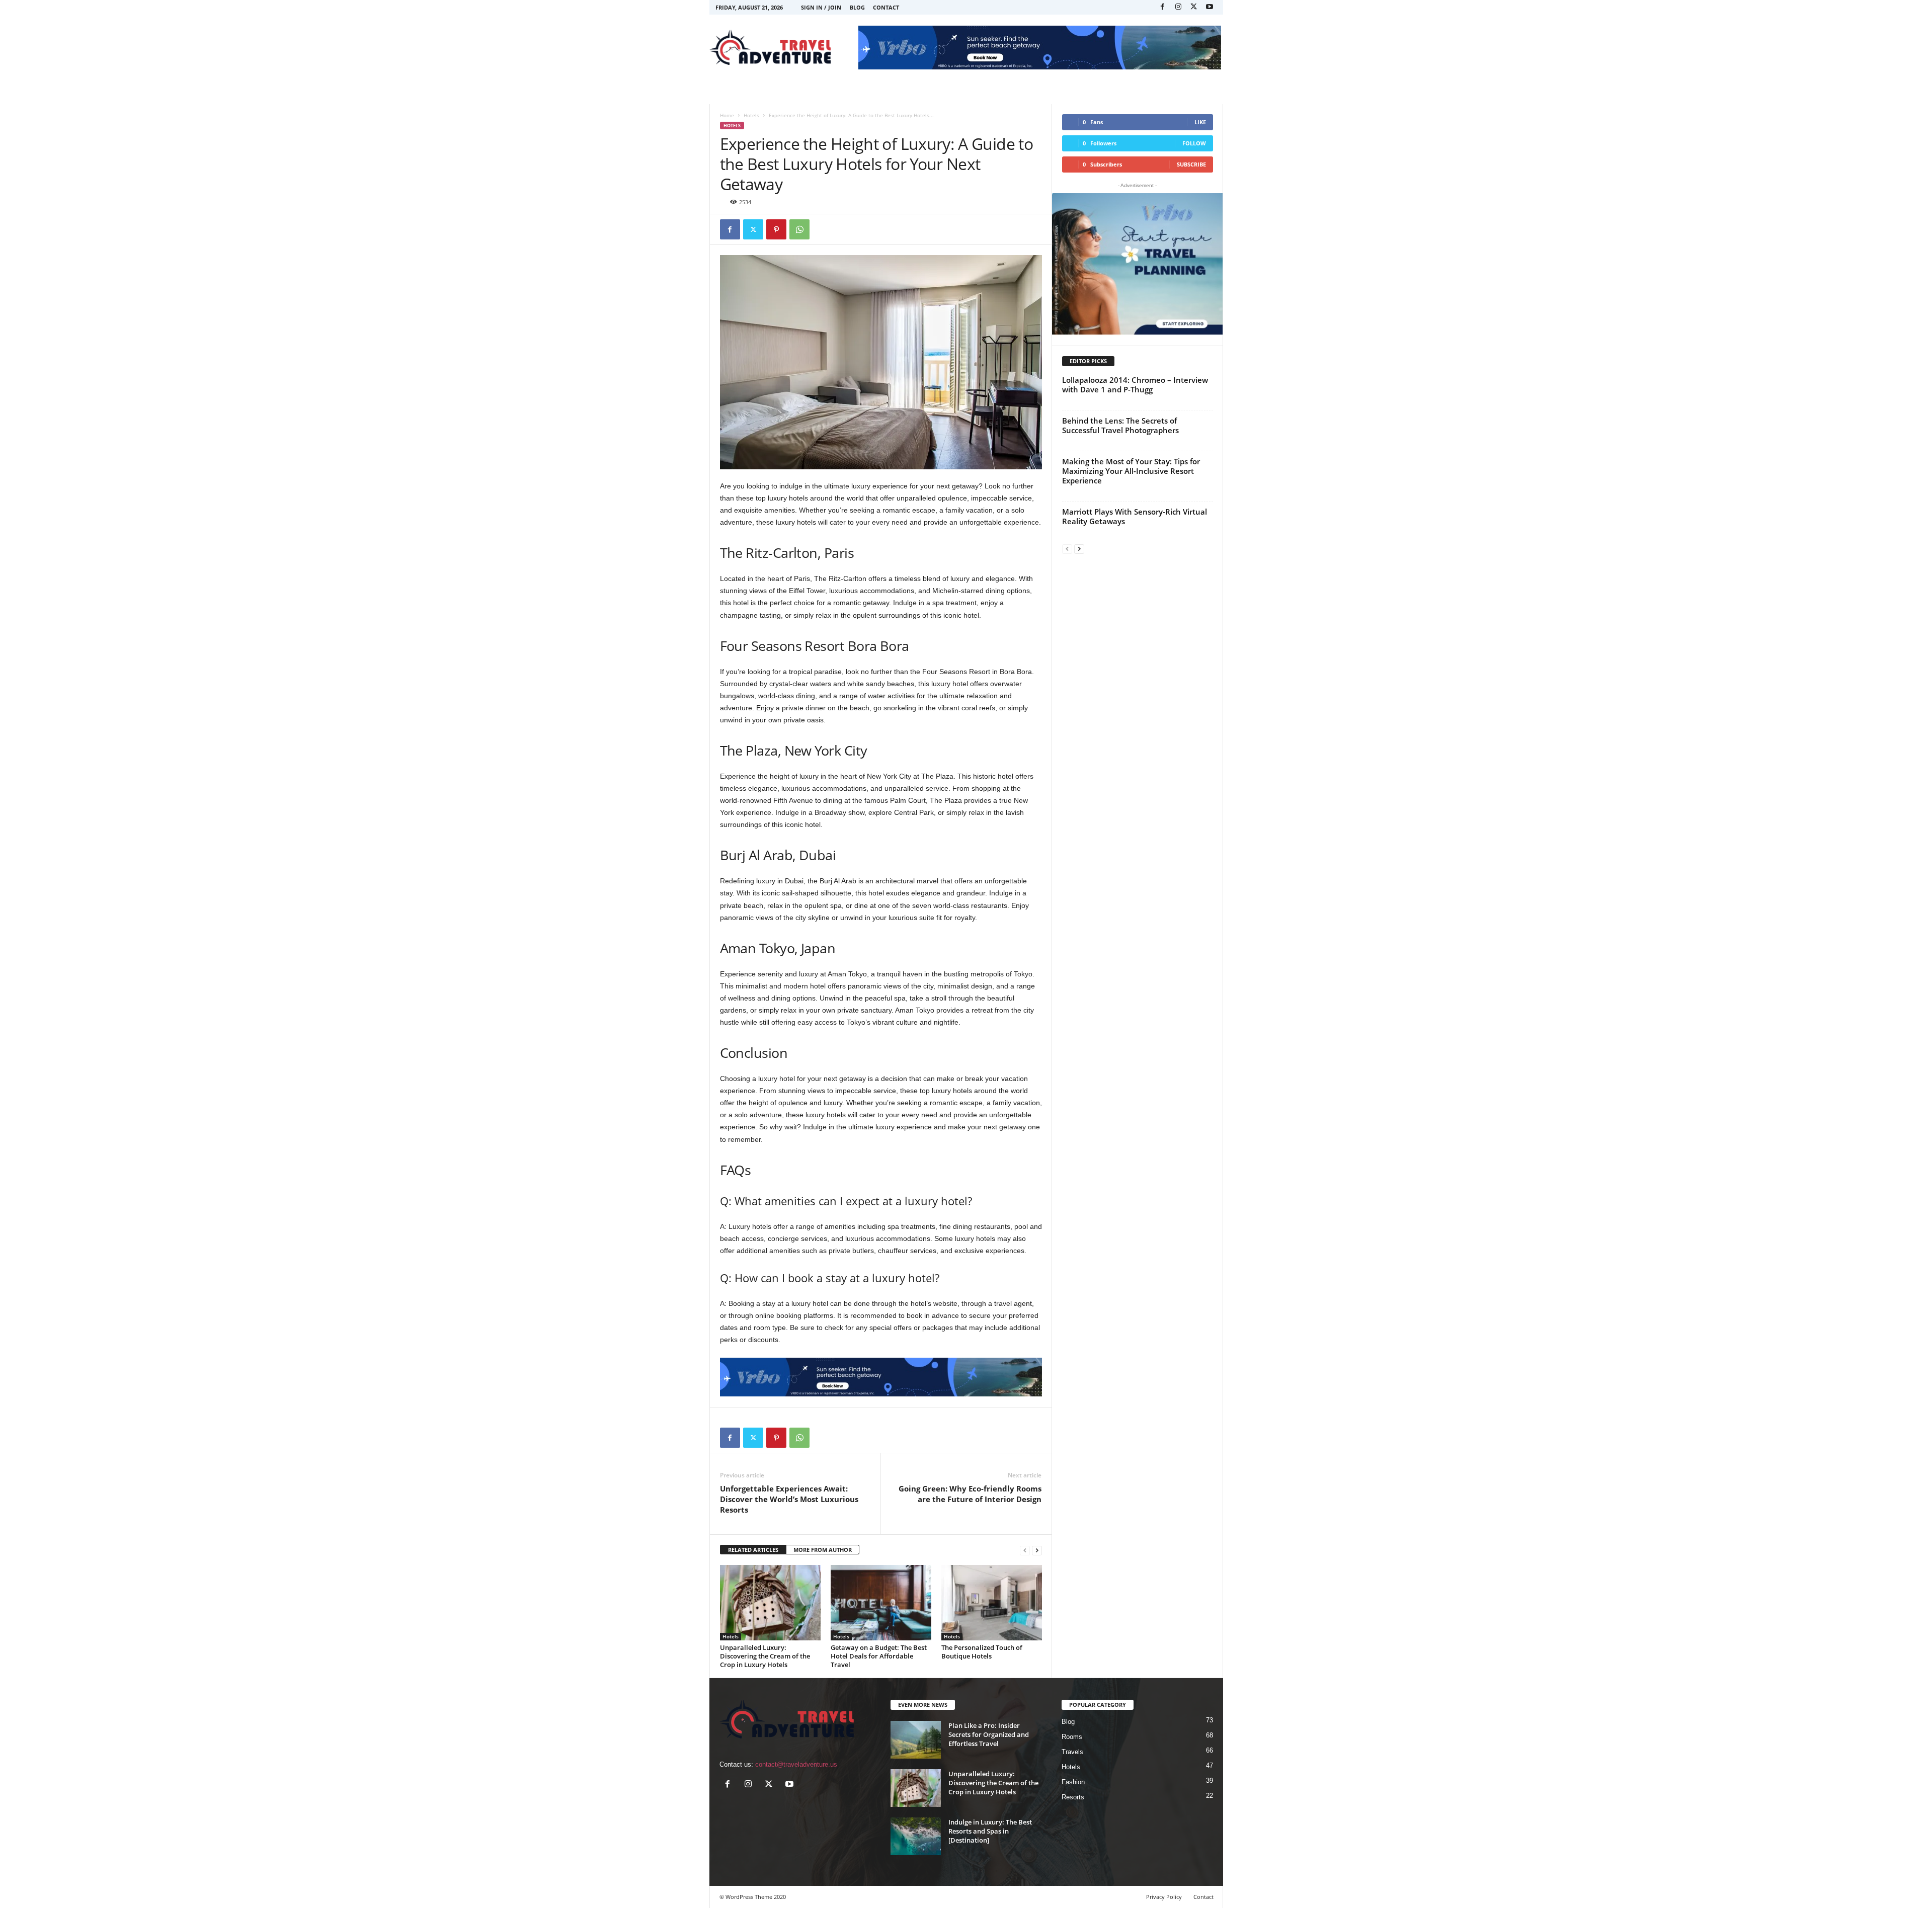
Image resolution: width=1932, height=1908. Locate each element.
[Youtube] (1210, 7)
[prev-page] (1025, 1550)
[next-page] (1037, 1550)
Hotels (751, 115)
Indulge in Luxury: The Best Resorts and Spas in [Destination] (990, 1831)
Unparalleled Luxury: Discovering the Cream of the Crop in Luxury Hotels (765, 1656)
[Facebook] (1163, 7)
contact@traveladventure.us (796, 1764)
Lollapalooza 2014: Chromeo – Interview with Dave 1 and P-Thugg (1135, 385)
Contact (886, 7)
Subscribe (1191, 164)
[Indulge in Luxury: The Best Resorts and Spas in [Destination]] (916, 1836)
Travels (1072, 1752)
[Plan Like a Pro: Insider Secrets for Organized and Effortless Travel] (916, 1740)
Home (727, 115)
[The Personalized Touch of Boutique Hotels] (992, 1603)
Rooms (1072, 1737)
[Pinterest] (776, 229)
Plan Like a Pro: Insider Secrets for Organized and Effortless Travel (989, 1734)
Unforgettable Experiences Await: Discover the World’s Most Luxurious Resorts (789, 1499)
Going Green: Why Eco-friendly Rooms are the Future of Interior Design (970, 1494)
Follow (1194, 143)
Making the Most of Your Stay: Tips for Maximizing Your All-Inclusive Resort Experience (1131, 471)
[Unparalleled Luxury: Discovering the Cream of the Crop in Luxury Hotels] (770, 1603)
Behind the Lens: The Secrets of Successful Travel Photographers (1120, 425)
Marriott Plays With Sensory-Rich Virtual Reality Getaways (1135, 516)
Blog (857, 7)
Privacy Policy (1164, 1897)
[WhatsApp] (799, 229)
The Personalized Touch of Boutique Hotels (982, 1652)
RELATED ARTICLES (753, 1550)
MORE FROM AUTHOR (823, 1550)
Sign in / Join (821, 7)
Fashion (1073, 1782)
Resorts (1073, 1797)
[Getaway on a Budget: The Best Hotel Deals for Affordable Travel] (881, 1603)
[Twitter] (1194, 7)
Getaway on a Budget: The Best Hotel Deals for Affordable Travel (879, 1656)
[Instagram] (1178, 7)
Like (1200, 122)
